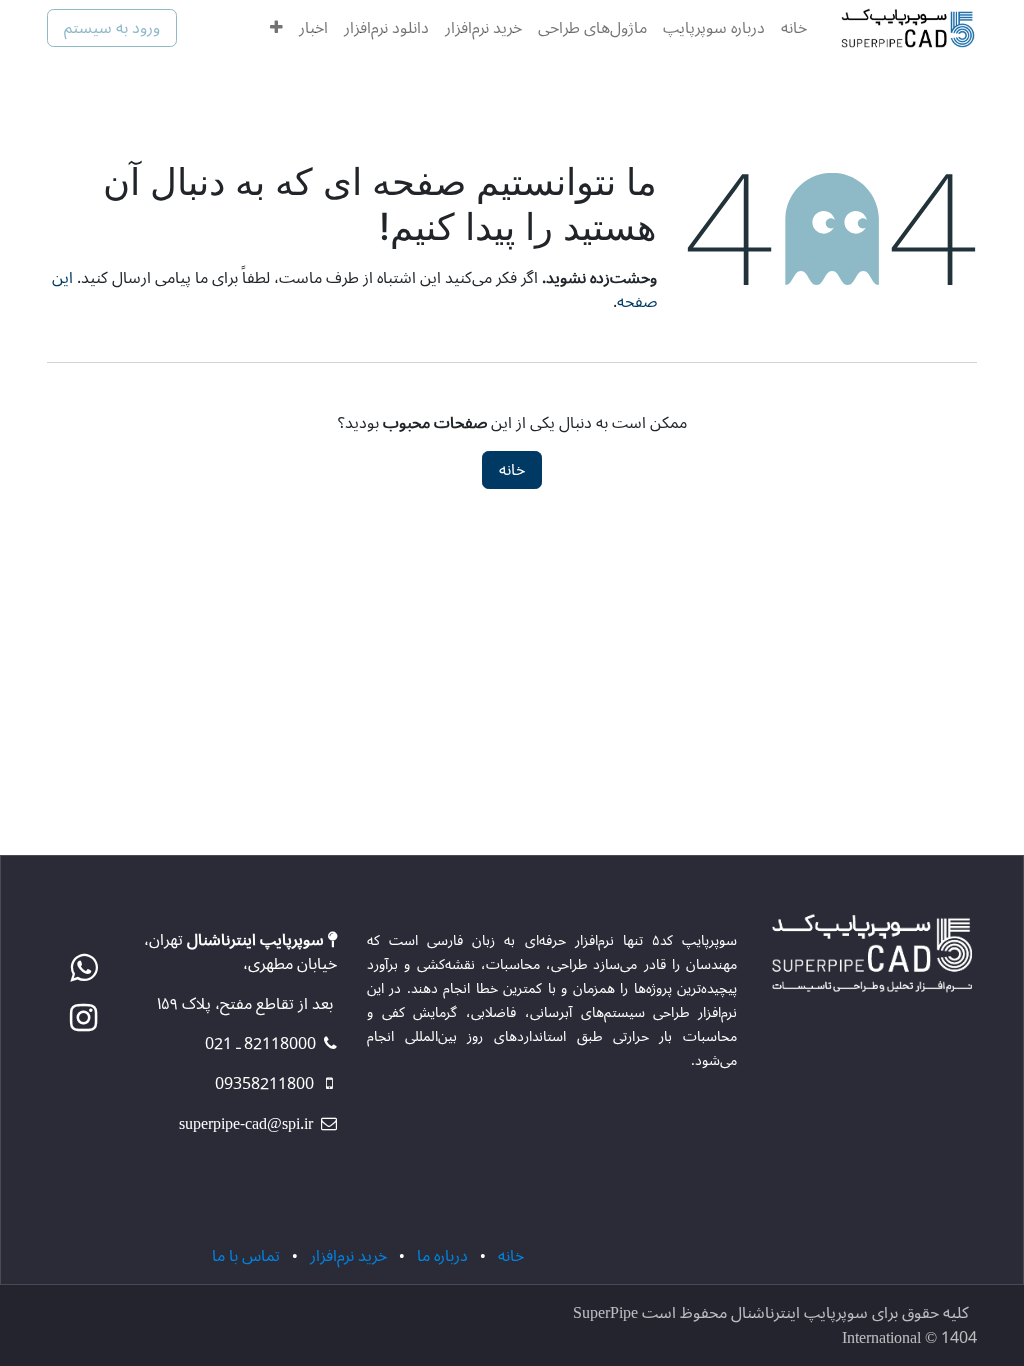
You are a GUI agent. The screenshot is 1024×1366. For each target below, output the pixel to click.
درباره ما (442, 1256)
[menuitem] (794, 28)
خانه (512, 470)
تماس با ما (246, 1256)
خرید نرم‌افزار (348, 1256)
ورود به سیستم (112, 28)
